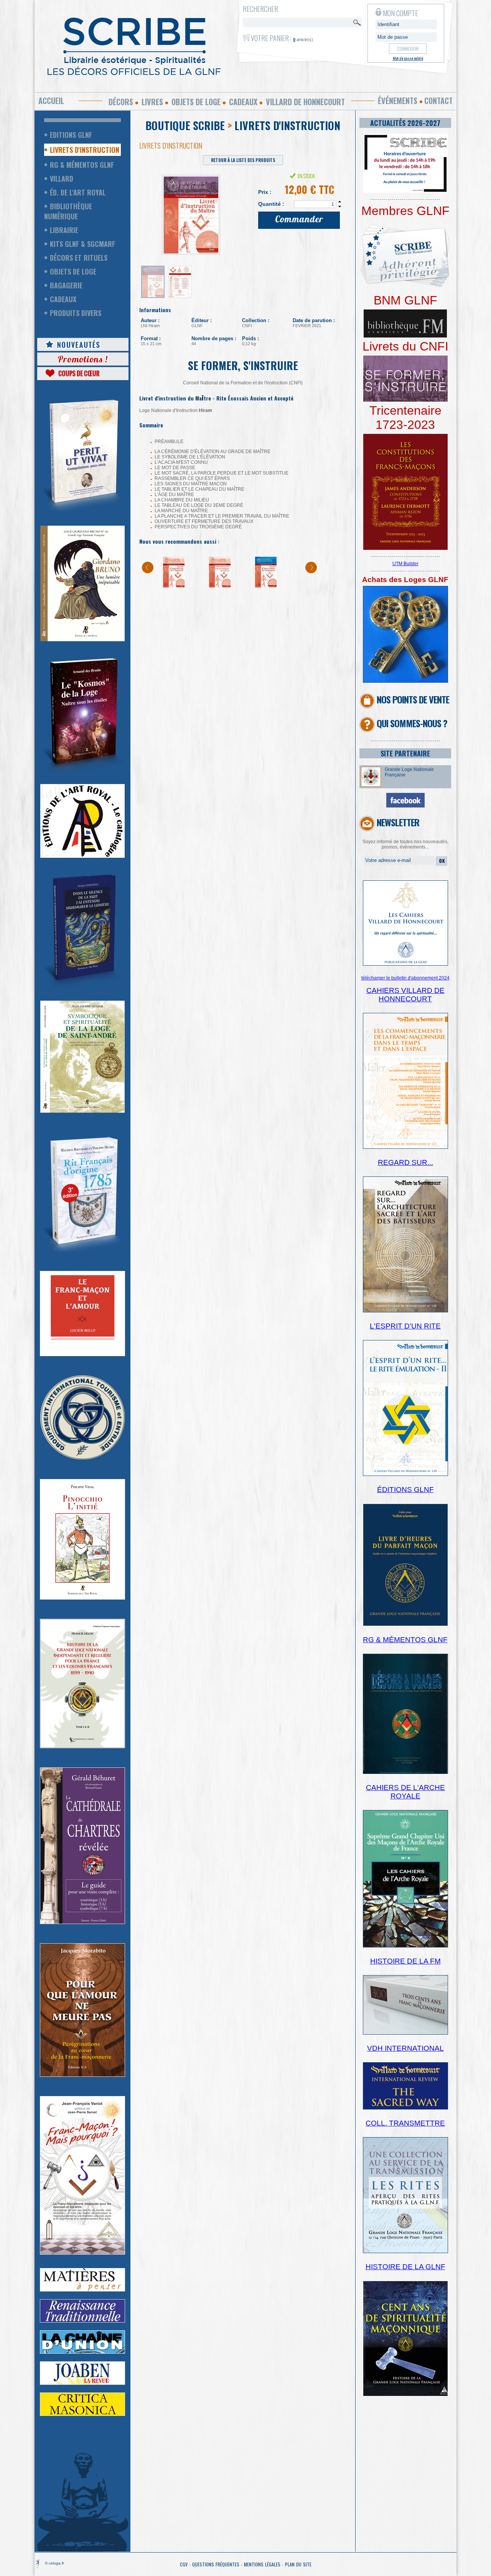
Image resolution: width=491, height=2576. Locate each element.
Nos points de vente (413, 699)
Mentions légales (262, 2564)
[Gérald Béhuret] (82, 1922)
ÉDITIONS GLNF (405, 1490)
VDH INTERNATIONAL (405, 2048)
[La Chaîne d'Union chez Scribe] (82, 2352)
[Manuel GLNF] (405, 1772)
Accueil (51, 101)
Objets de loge (196, 102)
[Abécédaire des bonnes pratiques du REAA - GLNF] (220, 586)
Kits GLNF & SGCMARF (82, 244)
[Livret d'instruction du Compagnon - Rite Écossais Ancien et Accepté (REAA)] (266, 586)
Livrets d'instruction (85, 150)
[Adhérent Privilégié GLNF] (405, 292)
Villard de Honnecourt (305, 102)
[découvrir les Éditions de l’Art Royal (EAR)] (82, 856)
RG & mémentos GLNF (82, 165)
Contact (438, 101)
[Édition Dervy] (405, 2033)
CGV (184, 2564)
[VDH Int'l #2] (405, 2108)
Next (237, 212)
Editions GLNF (71, 135)
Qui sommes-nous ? (412, 723)
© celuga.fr (54, 2563)
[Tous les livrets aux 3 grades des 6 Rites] (405, 400)
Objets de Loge (73, 271)
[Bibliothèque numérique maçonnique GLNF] (405, 336)
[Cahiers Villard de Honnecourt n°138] (405, 1311)
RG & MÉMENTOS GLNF (405, 1640)
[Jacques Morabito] (82, 988)
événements (398, 101)
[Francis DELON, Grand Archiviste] (82, 1747)
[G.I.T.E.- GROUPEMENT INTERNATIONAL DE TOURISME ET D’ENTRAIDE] (82, 1458)
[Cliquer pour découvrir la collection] (82, 1355)
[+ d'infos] (405, 1946)
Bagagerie (66, 285)
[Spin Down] (340, 207)
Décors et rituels (79, 258)
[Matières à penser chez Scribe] (82, 2290)
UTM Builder (405, 564)
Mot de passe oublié (408, 58)
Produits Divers (76, 313)
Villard (62, 179)
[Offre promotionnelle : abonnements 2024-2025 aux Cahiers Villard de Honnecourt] (405, 964)
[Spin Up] (340, 202)
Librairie (64, 230)
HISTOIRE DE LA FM (405, 1961)
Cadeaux (243, 102)
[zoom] (405, 191)
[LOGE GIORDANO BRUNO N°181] (82, 640)
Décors (121, 102)
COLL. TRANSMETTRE (405, 2123)
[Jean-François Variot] (82, 2253)
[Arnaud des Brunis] (82, 771)
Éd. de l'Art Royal (78, 192)
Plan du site (298, 2564)
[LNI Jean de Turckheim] (82, 513)
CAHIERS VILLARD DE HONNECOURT (405, 995)
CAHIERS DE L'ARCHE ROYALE (405, 1792)
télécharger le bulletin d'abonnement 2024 (405, 978)
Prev (149, 212)
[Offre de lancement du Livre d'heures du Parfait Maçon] (405, 1625)
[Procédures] (405, 681)
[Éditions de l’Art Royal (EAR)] (82, 1111)
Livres (152, 102)
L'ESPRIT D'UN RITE (405, 1326)
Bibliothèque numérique (68, 211)
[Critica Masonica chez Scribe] (82, 2414)
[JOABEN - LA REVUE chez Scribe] (82, 2383)
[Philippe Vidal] (82, 1598)
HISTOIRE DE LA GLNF (405, 2267)
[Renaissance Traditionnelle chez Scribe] (82, 2321)
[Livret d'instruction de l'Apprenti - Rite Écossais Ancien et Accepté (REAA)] (174, 586)
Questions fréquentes (216, 2564)
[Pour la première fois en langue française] (405, 548)
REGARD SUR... (405, 1162)
